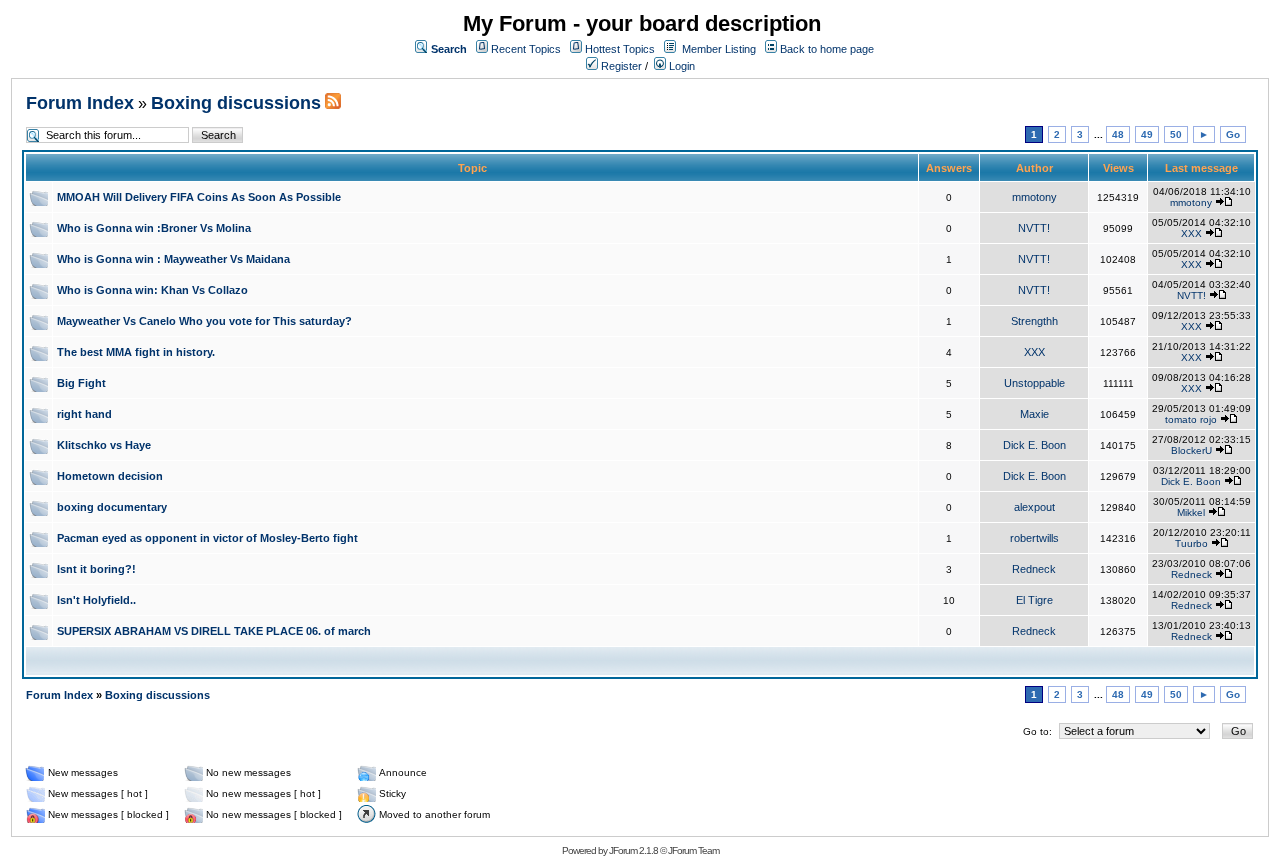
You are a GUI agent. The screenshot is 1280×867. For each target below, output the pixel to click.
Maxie (1034, 414)
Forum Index (80, 103)
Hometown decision (110, 476)
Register (620, 66)
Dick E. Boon (1034, 445)
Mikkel (1191, 512)
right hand (84, 414)
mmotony (1034, 197)
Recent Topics (526, 49)
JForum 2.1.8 (633, 850)
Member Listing (719, 49)
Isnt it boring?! (96, 569)
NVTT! (1034, 228)
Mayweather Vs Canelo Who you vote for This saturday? (204, 321)
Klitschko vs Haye (104, 445)
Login (680, 66)
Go (1233, 134)
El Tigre (1034, 600)
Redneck (1034, 569)
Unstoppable (1034, 383)
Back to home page (827, 49)
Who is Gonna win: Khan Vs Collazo (152, 290)
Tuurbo (1191, 543)
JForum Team (693, 850)
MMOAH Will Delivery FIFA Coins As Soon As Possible (199, 197)
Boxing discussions (236, 103)
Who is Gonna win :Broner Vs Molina (154, 228)
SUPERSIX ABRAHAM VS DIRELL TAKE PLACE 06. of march (214, 631)
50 (1176, 134)
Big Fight (81, 383)
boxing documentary (112, 507)
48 (1118, 134)
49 (1147, 134)
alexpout (1034, 507)
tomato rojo (1191, 419)
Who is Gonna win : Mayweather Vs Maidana (173, 259)
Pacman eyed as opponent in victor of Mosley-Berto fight (207, 538)
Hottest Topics (620, 49)
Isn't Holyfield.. (96, 600)
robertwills (1034, 538)
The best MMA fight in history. (136, 352)
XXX (1191, 233)
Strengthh (1034, 321)
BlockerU (1191, 450)
